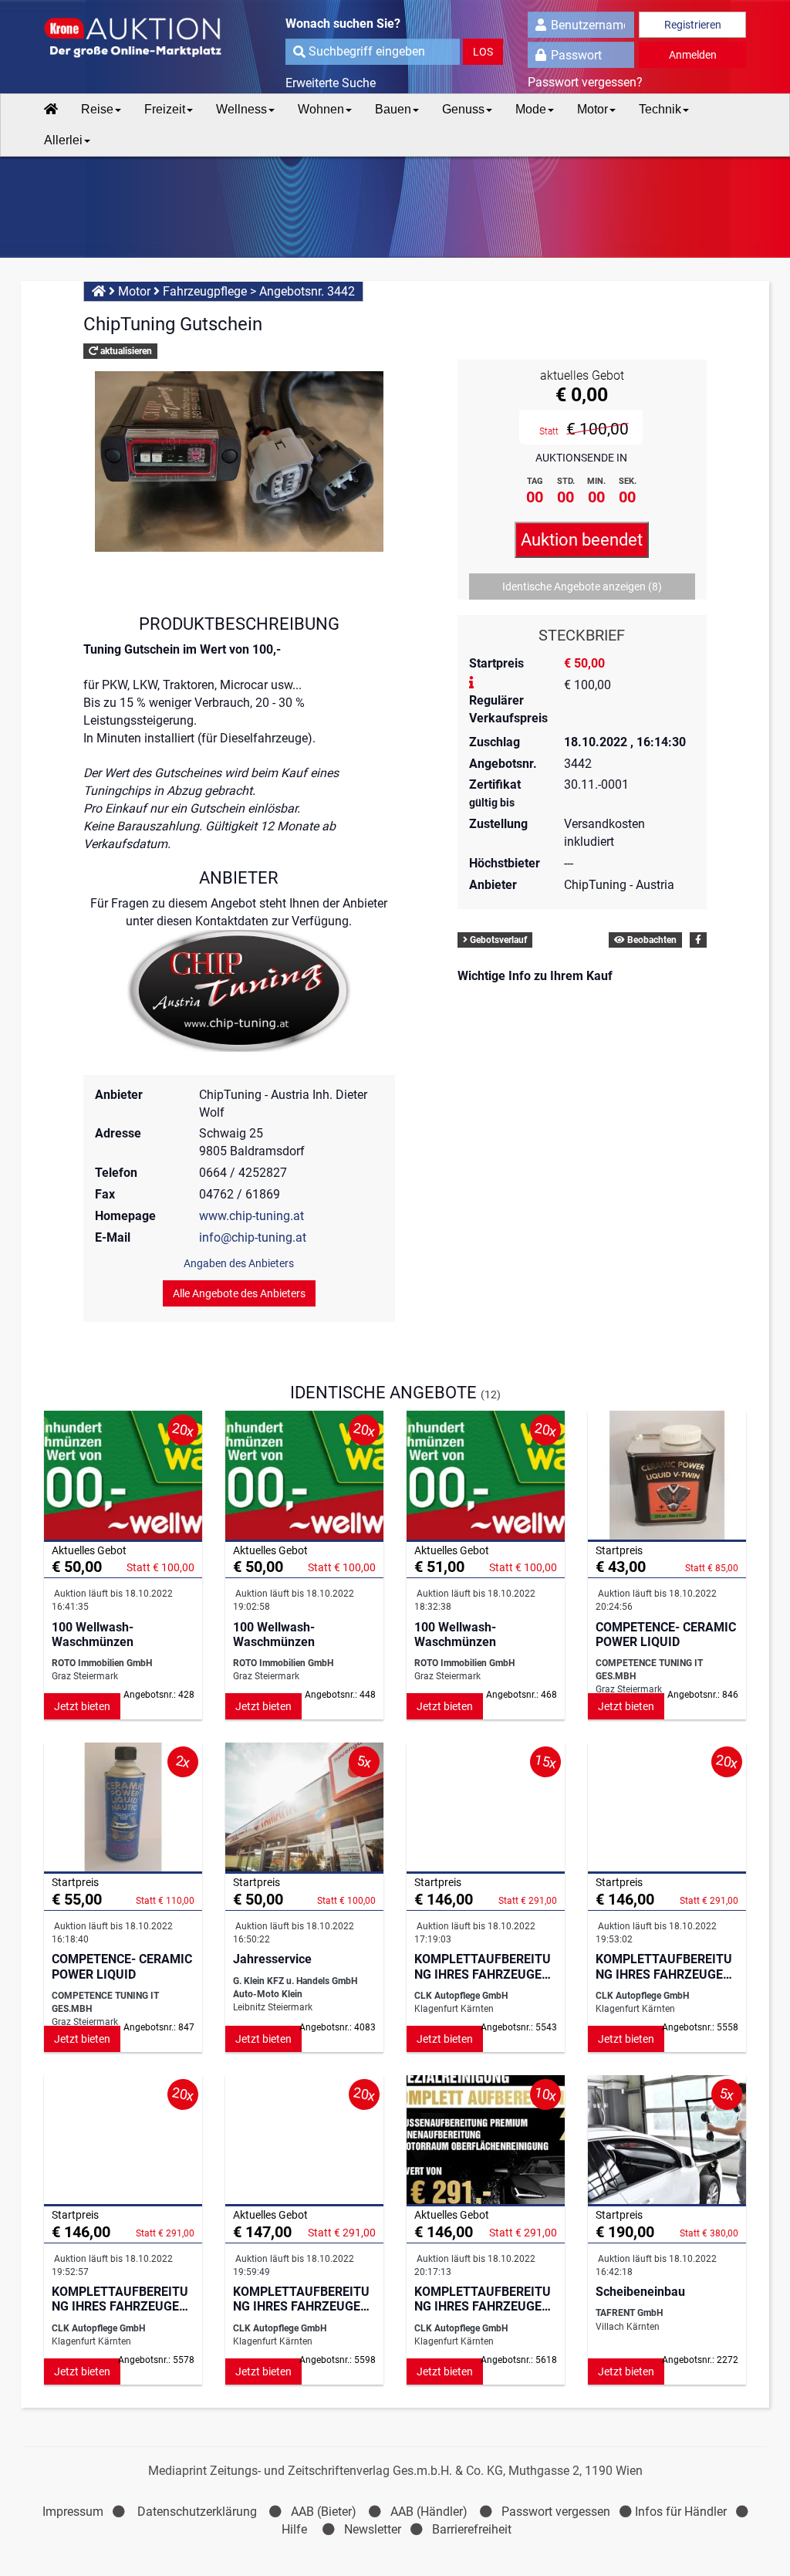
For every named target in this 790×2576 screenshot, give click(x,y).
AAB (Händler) (429, 2512)
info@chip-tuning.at (253, 1237)
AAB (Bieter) (324, 2512)
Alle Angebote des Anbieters (239, 1293)
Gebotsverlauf (497, 940)
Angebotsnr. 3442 (307, 291)
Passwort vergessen (556, 2512)
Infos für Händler (681, 2512)
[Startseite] (51, 110)
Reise (97, 109)
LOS (483, 52)
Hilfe (294, 2529)
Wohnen (321, 109)
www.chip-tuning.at (252, 1216)
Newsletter (373, 2529)
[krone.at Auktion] (123, 39)
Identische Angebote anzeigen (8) (582, 587)
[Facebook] (698, 940)
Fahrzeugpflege (205, 291)
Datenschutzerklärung (197, 2512)
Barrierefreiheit (472, 2529)
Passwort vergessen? (585, 82)
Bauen (393, 109)
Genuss (463, 109)
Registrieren (693, 25)
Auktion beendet (582, 540)
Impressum (73, 2512)
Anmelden (693, 55)
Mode (531, 109)
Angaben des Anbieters (239, 1263)
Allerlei (63, 140)
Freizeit (165, 109)
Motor (592, 109)
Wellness (241, 109)
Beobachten (651, 940)
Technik (660, 109)
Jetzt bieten (82, 1706)
